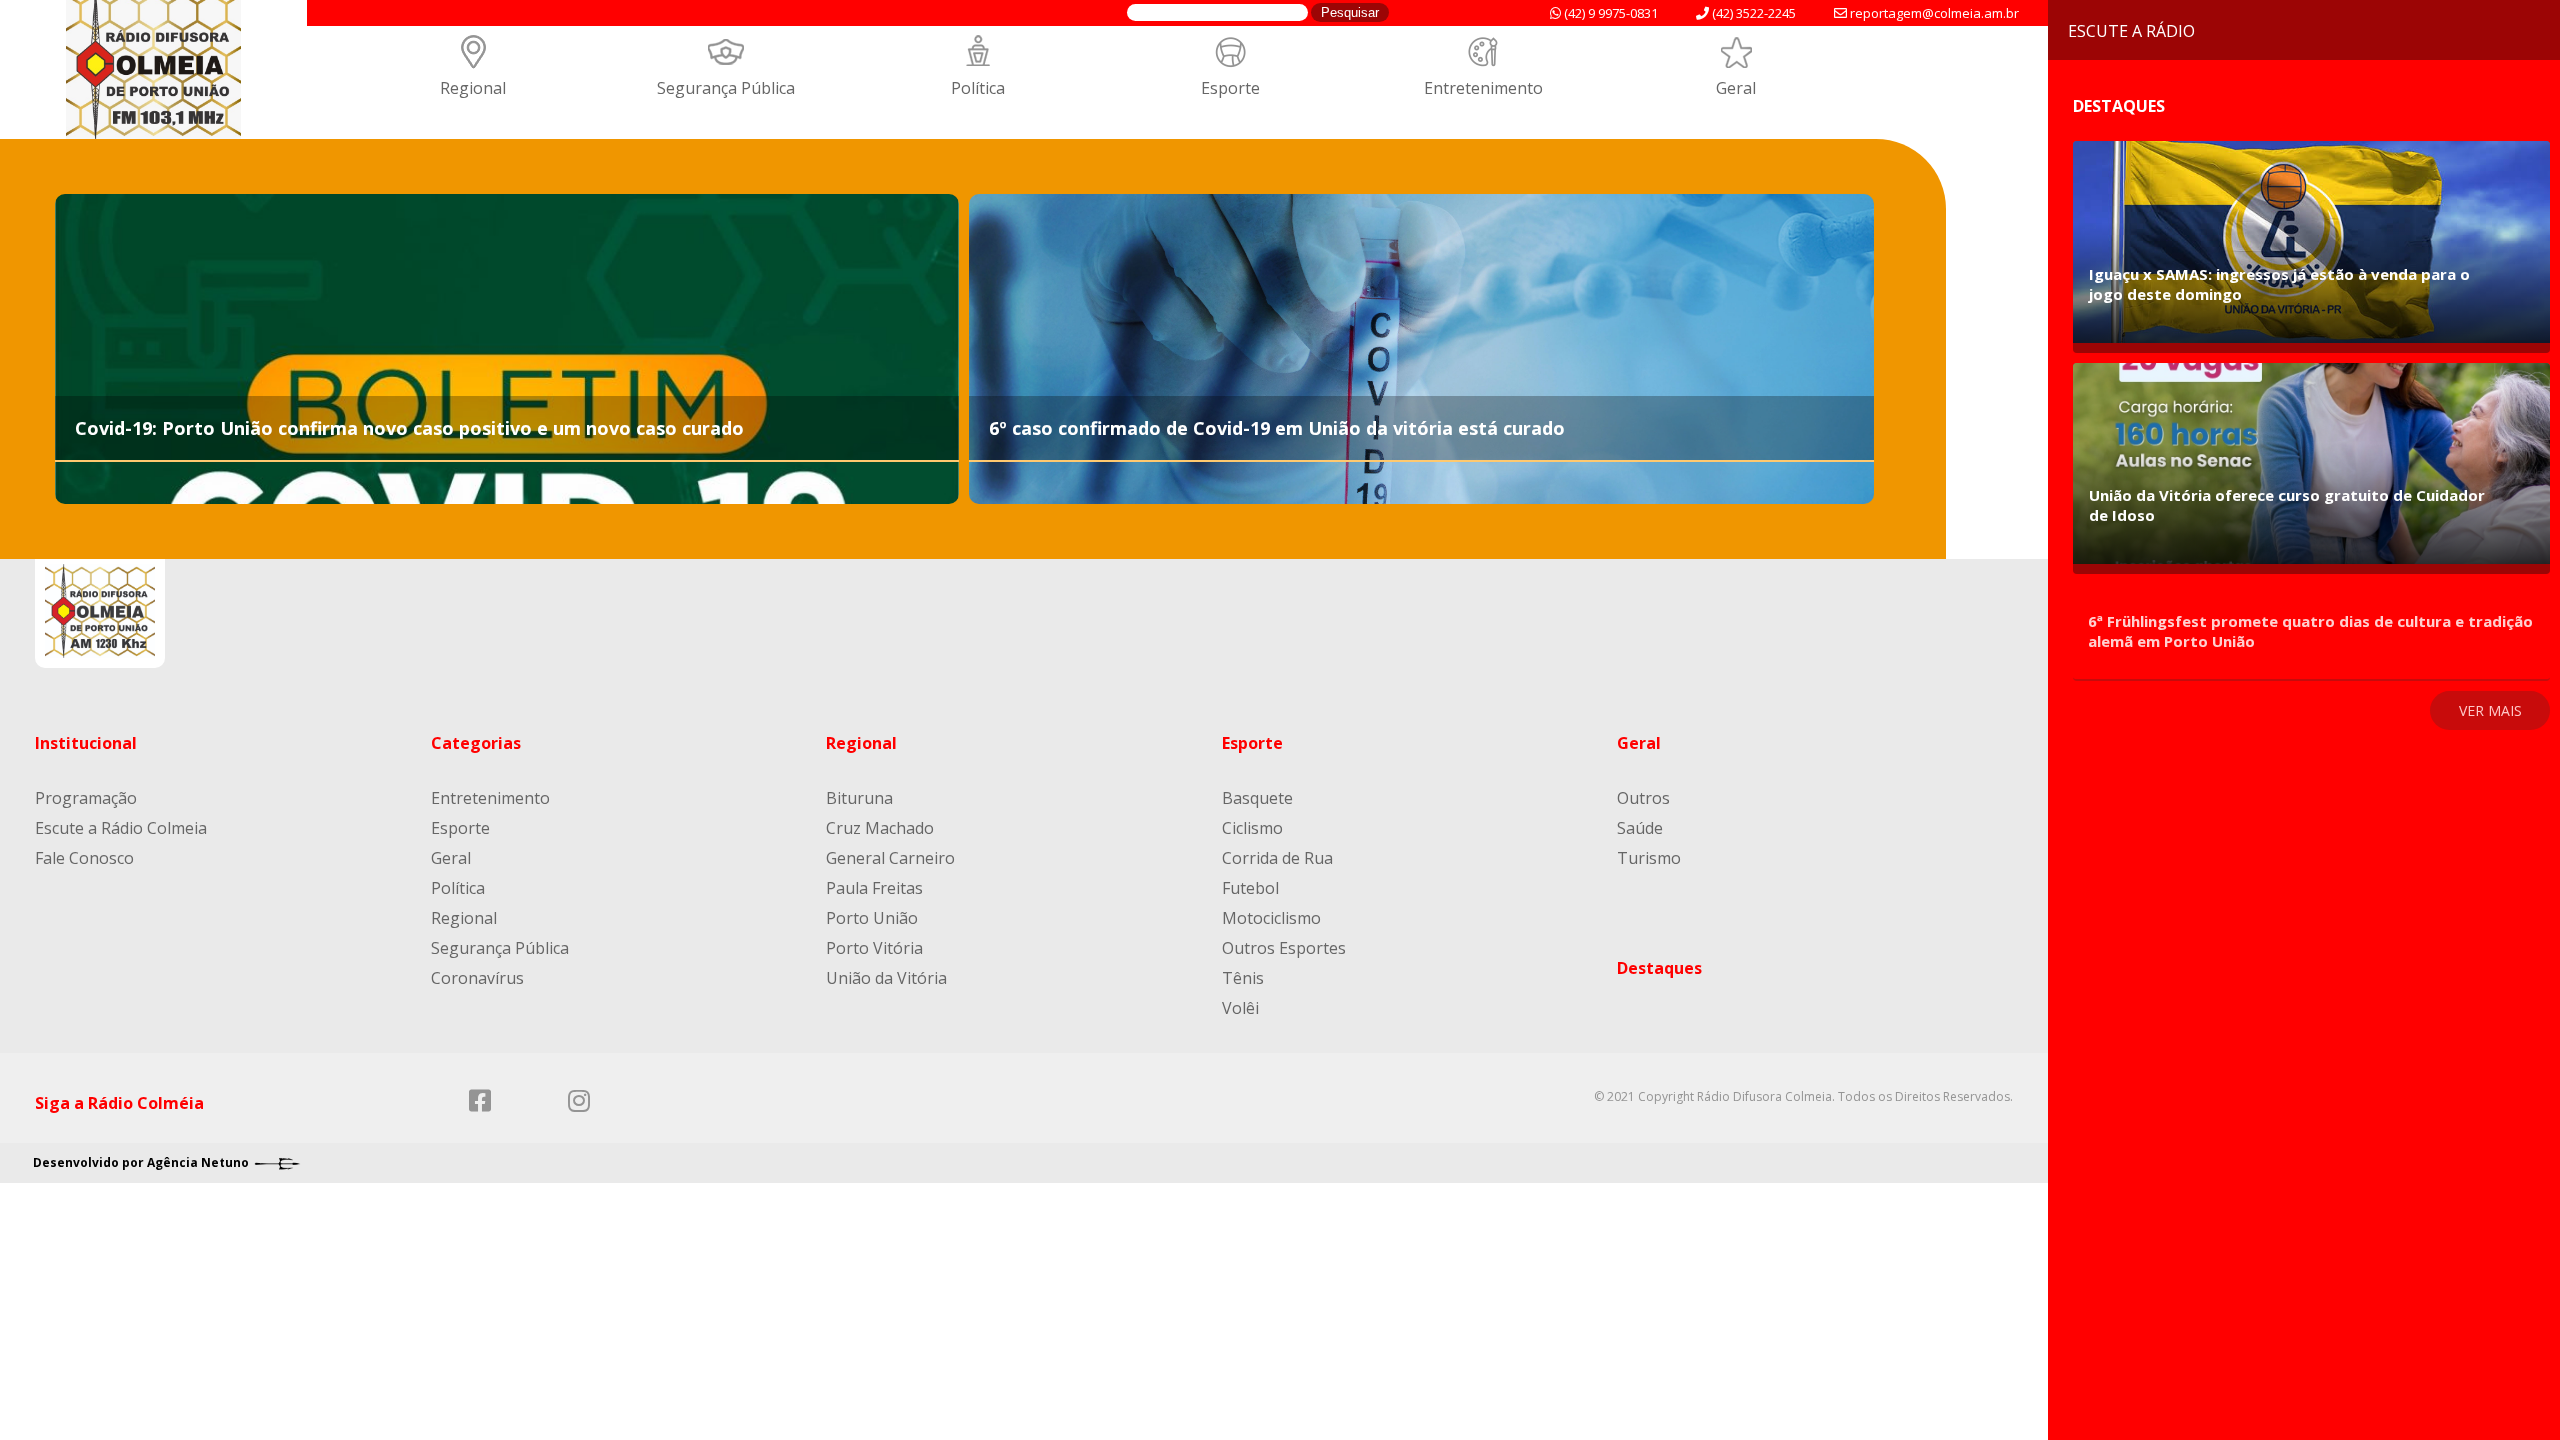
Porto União (872, 918)
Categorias (476, 743)
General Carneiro (890, 858)
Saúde (1640, 828)
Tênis (1243, 978)
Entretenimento (1483, 88)
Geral (1736, 88)
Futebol (1250, 888)
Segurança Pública (726, 88)
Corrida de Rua (1277, 858)
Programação (86, 798)
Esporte (1230, 88)
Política (978, 88)
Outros (1643, 798)
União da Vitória (886, 978)
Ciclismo (1252, 828)
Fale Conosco (84, 858)
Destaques (1659, 968)
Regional (473, 88)
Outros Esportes (1284, 948)
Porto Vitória (874, 948)
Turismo (1649, 858)
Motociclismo (1271, 918)
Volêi (1240, 1008)
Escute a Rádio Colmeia (121, 828)
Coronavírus (477, 978)
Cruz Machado (880, 828)
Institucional (86, 743)
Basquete (1257, 798)
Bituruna (859, 798)
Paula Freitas (874, 888)
